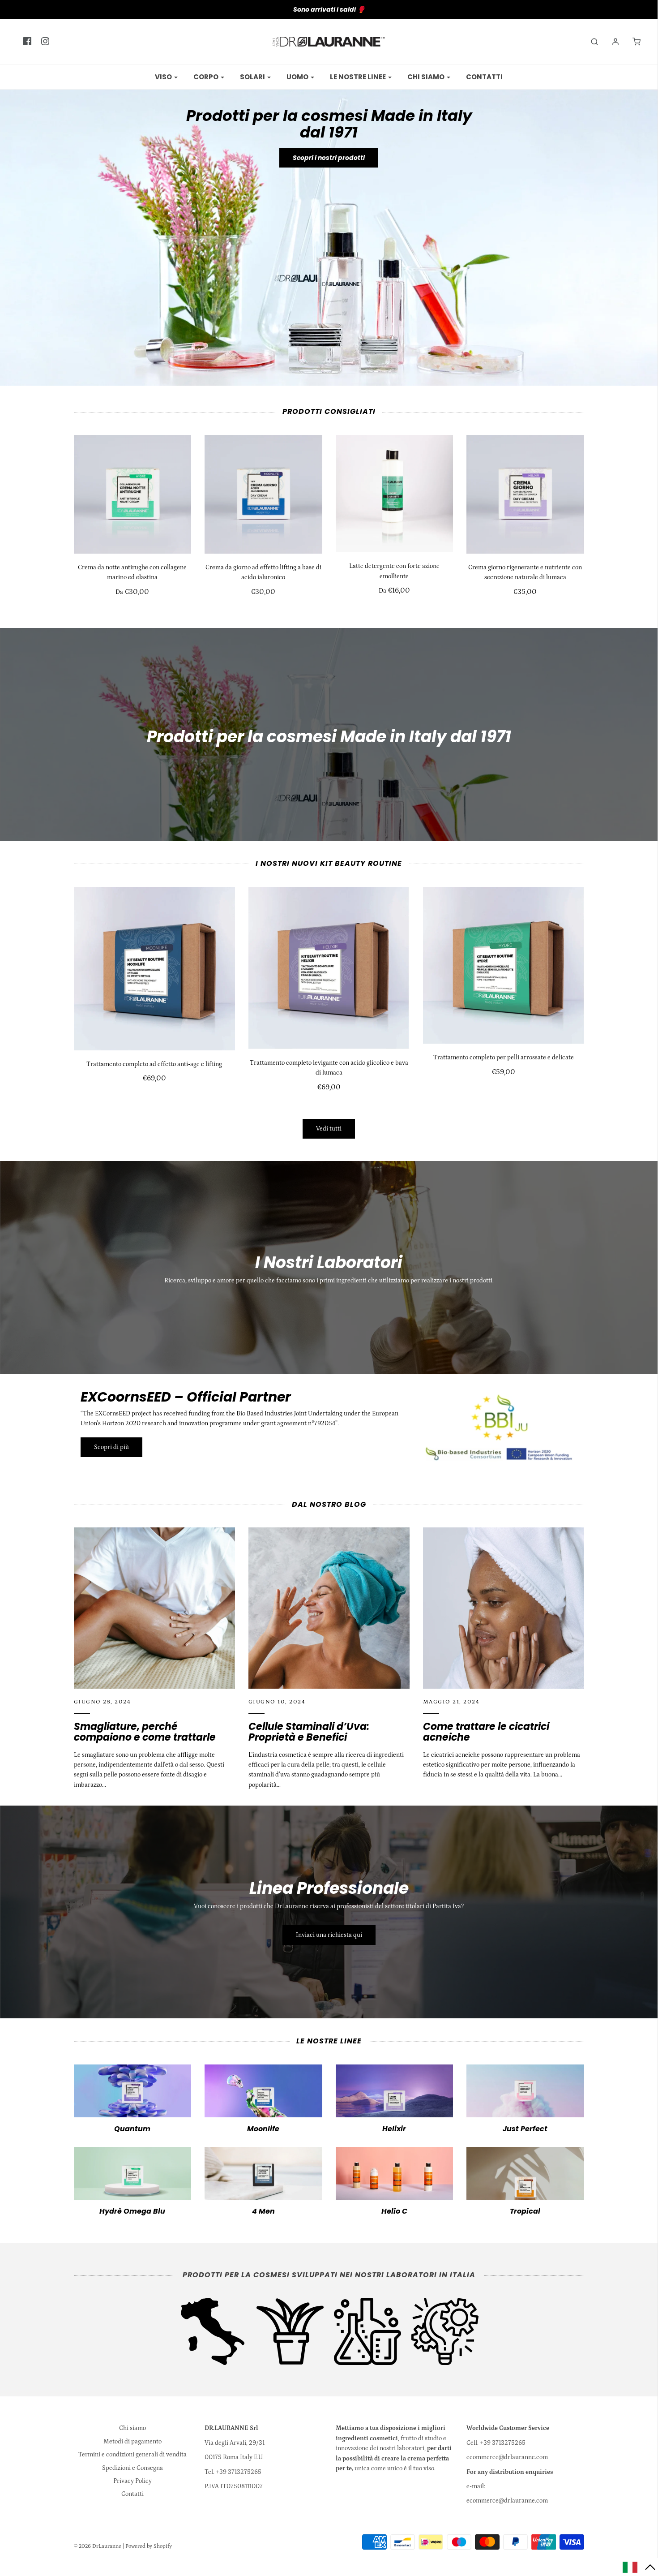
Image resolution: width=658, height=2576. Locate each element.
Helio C (394, 2211)
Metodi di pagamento (132, 2442)
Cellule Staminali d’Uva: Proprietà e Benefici (309, 1732)
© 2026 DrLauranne (98, 2546)
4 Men (263, 2211)
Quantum (132, 2129)
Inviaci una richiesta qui (329, 1935)
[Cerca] (590, 42)
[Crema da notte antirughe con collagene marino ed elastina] (133, 494)
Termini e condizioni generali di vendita (132, 2455)
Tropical (525, 2211)
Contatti (484, 77)
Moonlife (263, 2129)
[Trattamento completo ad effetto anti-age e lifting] (154, 969)
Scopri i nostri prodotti (329, 158)
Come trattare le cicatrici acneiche (486, 1732)
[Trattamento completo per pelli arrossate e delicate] (504, 965)
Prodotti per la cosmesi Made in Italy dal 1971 (329, 124)
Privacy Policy (132, 2481)
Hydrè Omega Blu (132, 2211)
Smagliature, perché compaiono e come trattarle (145, 1732)
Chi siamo (132, 2428)
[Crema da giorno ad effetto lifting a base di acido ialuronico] (263, 494)
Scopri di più (111, 1447)
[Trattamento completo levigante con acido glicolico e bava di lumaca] (329, 968)
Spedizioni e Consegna (132, 2468)
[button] (639, 2567)
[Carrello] (632, 42)
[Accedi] (611, 42)
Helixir (394, 2129)
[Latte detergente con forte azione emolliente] (395, 494)
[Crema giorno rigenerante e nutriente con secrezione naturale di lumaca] (525, 494)
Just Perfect (525, 2129)
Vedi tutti (329, 1129)
